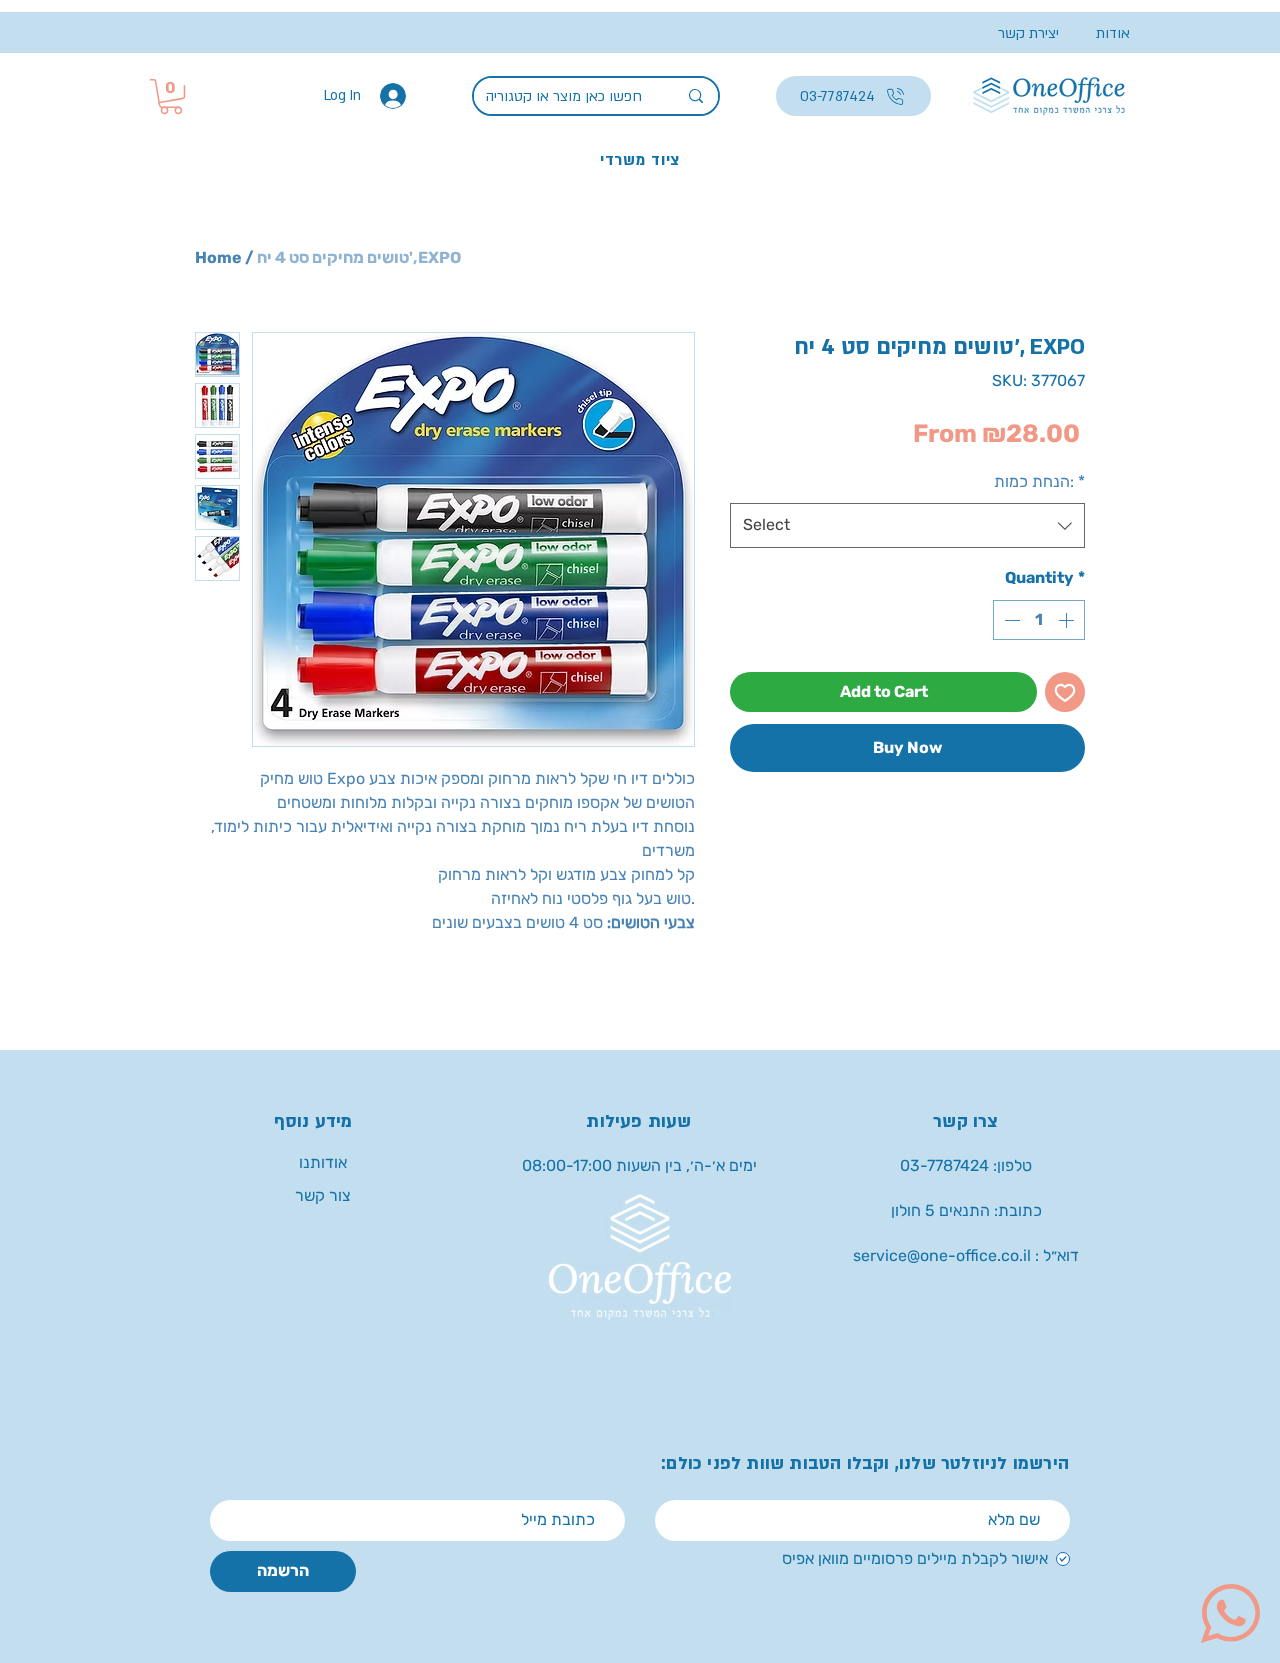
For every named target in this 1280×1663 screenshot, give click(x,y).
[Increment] (1068, 620)
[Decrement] (1010, 620)
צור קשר (323, 1195)
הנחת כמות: (1039, 481)
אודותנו (323, 1162)
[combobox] (907, 525)
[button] (171, 96)
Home (218, 257)
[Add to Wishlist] (1065, 692)
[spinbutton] (1039, 620)
